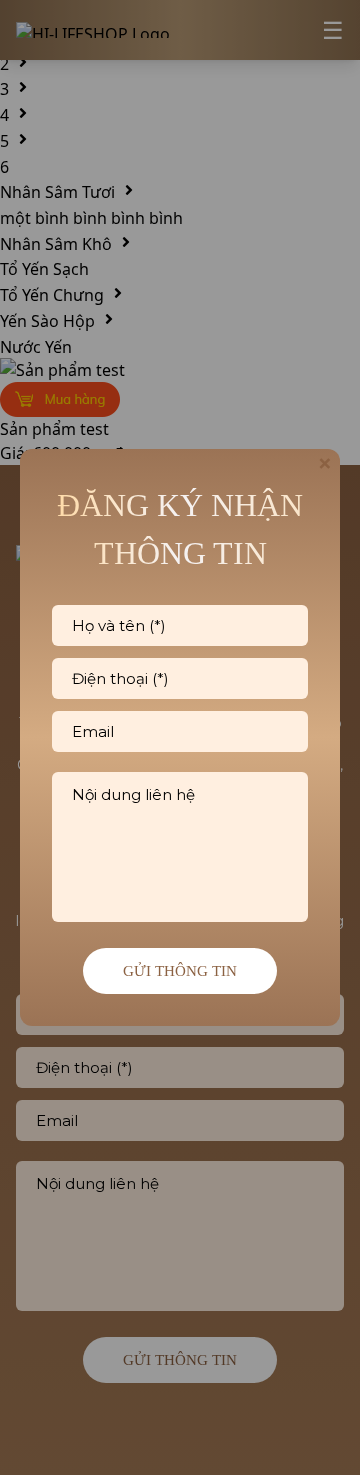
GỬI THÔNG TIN (180, 971)
